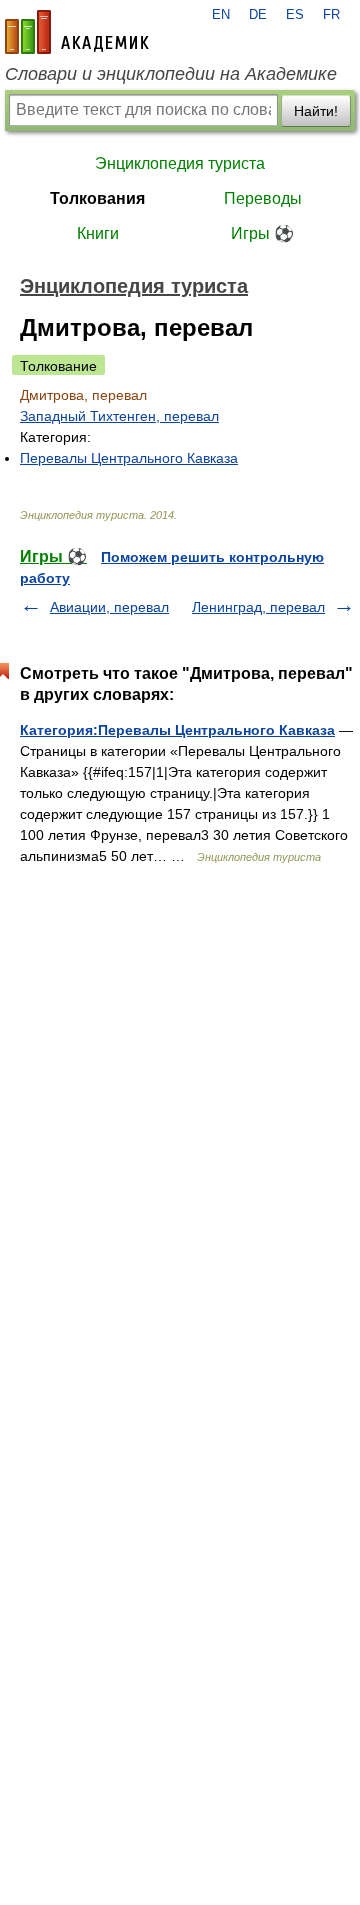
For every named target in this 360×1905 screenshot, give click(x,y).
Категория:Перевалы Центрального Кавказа (177, 730)
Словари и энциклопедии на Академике (171, 74)
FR (331, 15)
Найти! (316, 111)
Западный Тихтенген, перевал (119, 416)
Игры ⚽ (262, 233)
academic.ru (77, 32)
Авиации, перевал (109, 607)
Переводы (263, 198)
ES (295, 15)
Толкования (97, 198)
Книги (98, 233)
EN (221, 15)
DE (258, 15)
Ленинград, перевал (258, 607)
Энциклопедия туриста (180, 163)
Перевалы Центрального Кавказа (129, 458)
